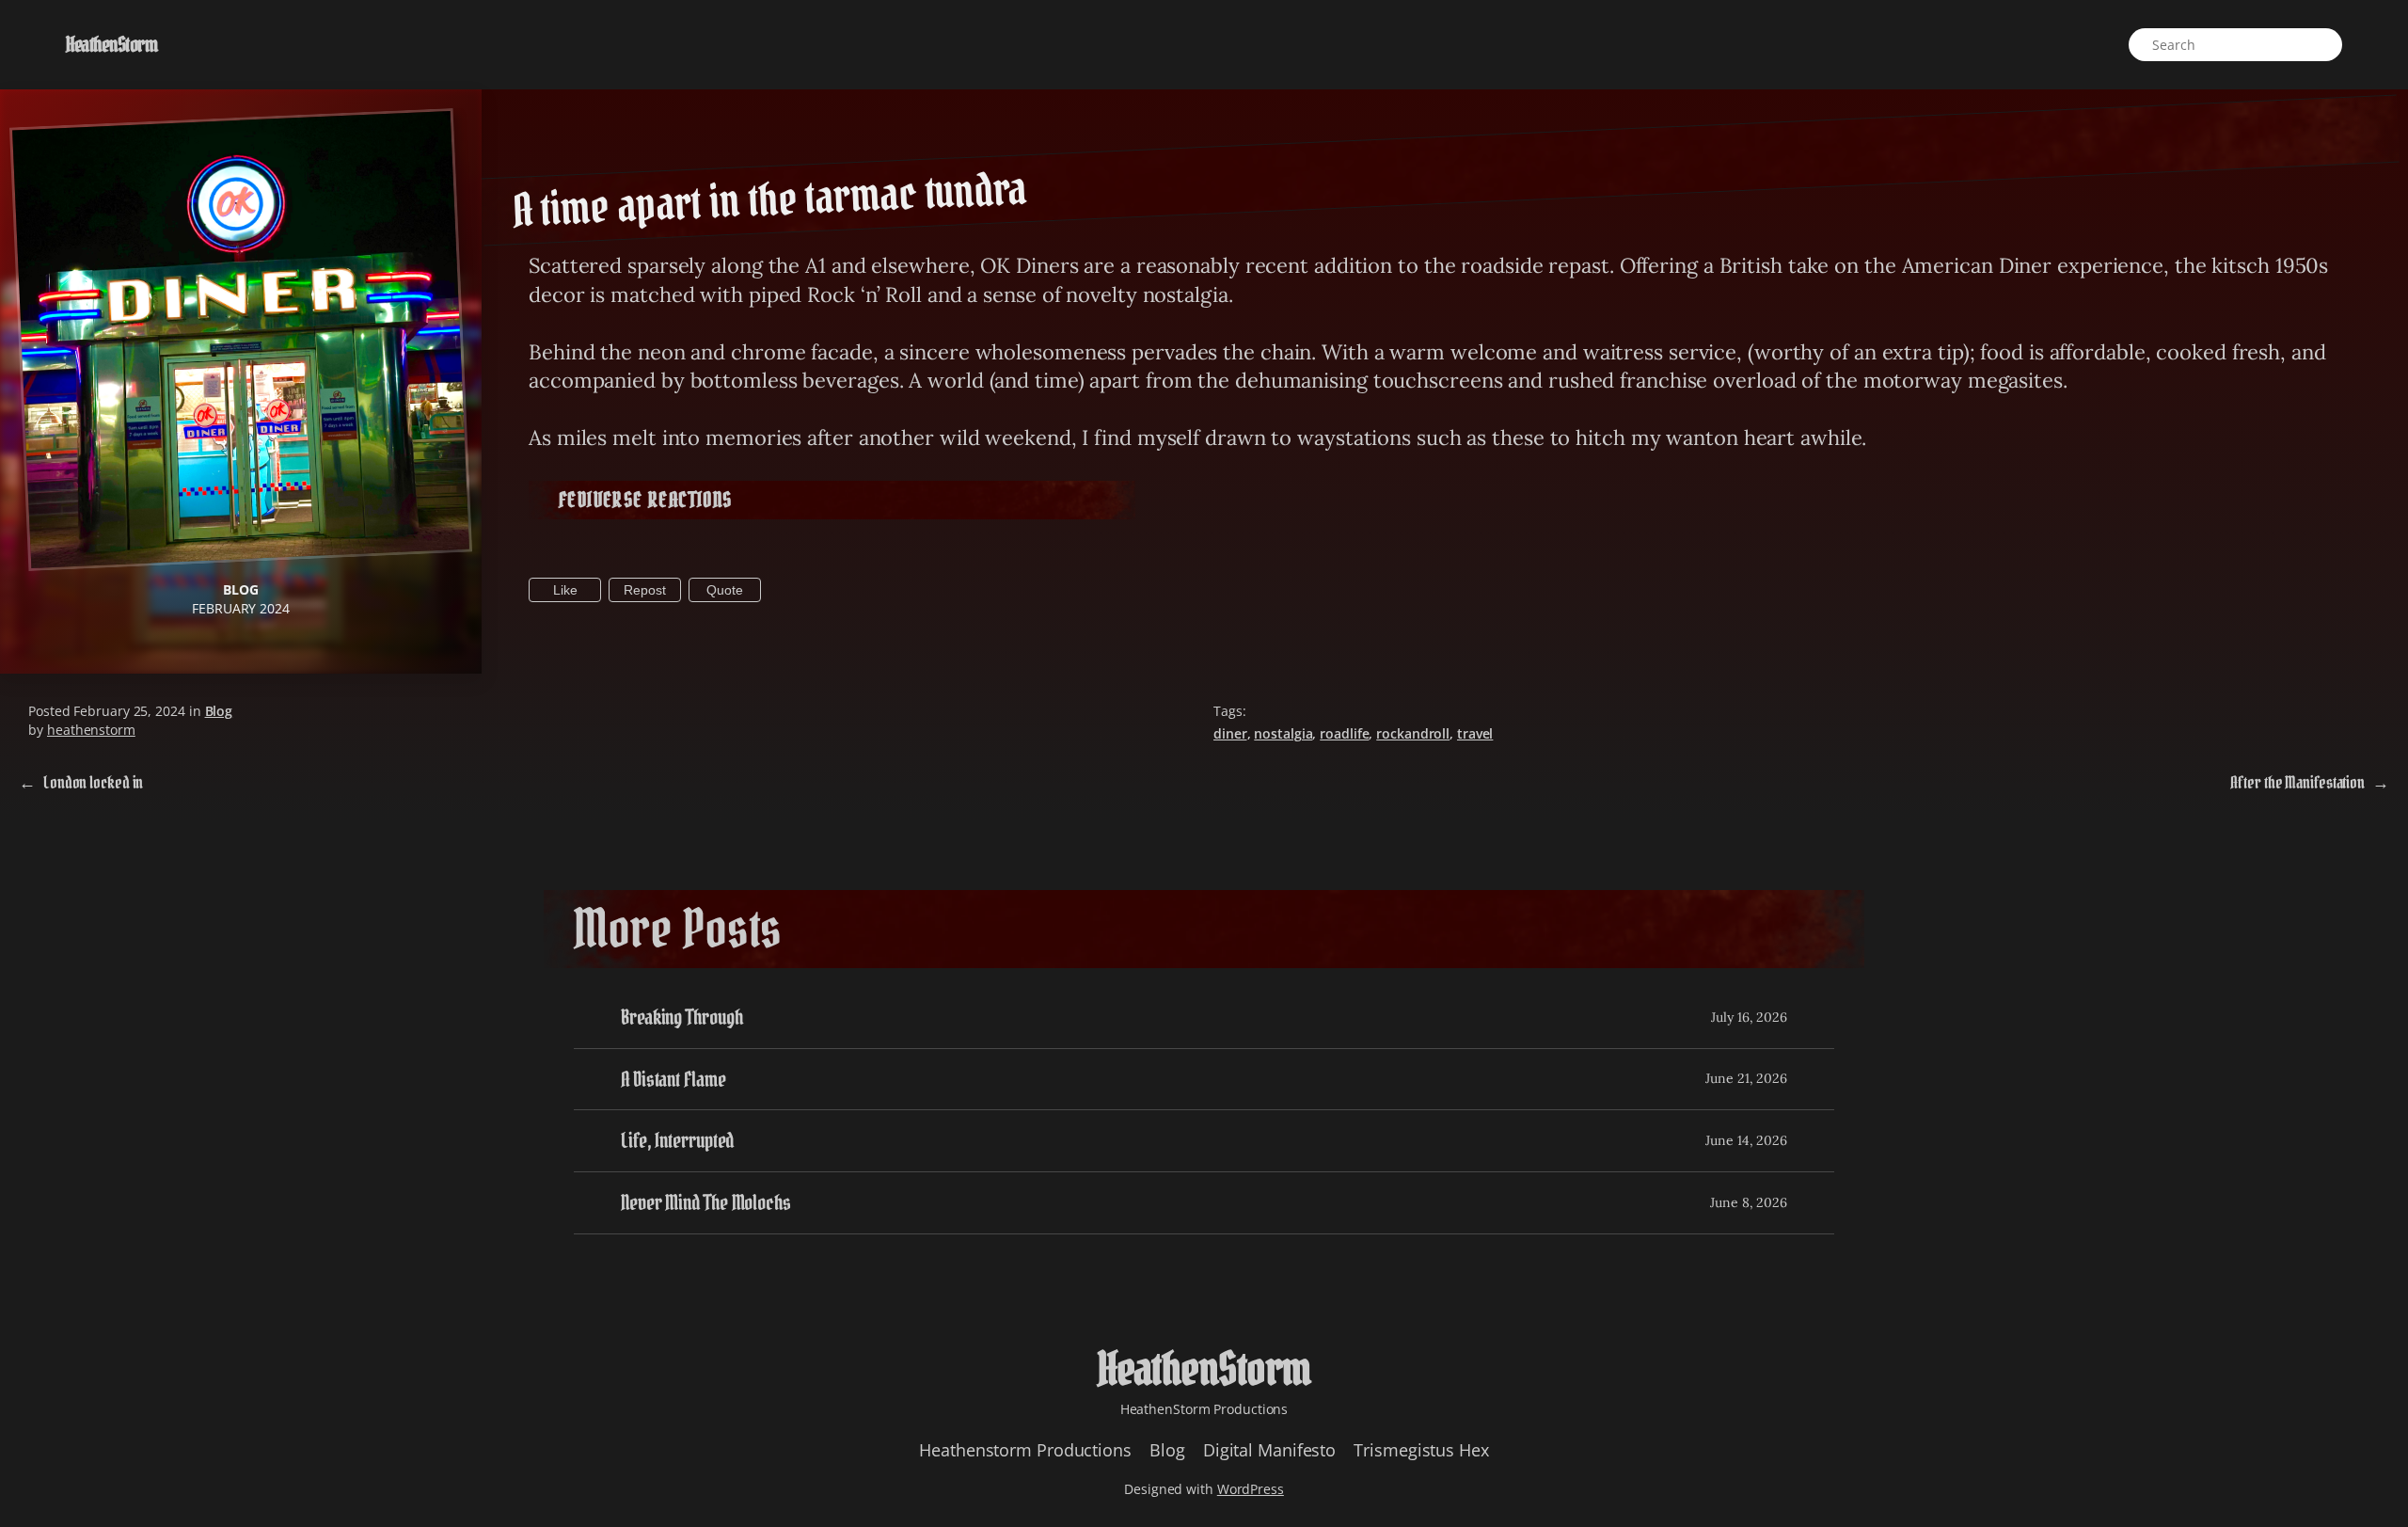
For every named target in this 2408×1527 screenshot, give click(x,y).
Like (565, 590)
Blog (241, 589)
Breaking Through (681, 1018)
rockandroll (1413, 733)
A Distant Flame (673, 1080)
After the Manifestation (2297, 782)
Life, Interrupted (677, 1141)
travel (1475, 733)
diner (1230, 733)
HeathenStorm (111, 44)
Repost (645, 590)
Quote (725, 590)
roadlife (1344, 733)
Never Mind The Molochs (706, 1203)
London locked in (93, 782)
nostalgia (1283, 733)
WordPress (1251, 1489)
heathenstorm (91, 730)
